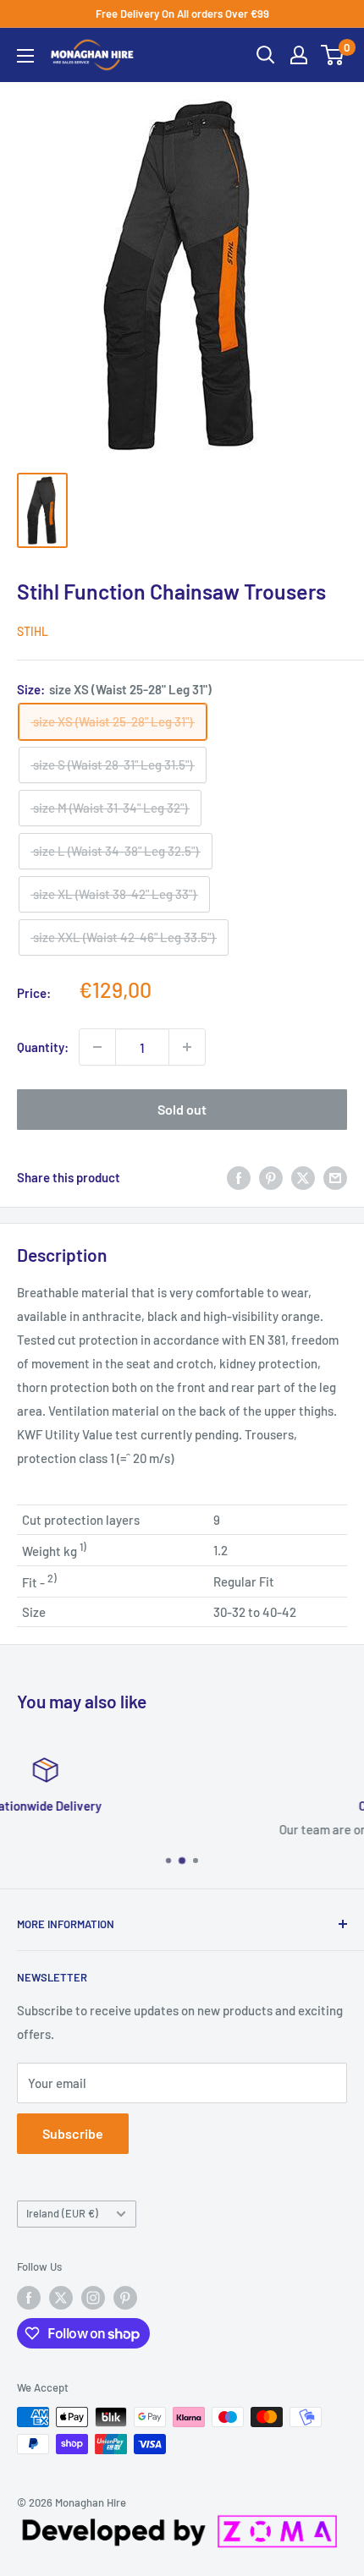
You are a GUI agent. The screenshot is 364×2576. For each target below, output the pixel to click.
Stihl (33, 631)
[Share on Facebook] (239, 1176)
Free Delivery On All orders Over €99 (182, 14)
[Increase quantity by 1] (187, 1047)
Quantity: (43, 1047)
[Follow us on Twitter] (61, 2298)
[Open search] (266, 55)
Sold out (182, 1109)
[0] (333, 55)
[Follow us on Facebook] (29, 2298)
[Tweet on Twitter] (303, 1176)
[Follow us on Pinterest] (125, 2298)
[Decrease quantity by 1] (97, 1047)
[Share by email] (335, 1176)
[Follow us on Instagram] (93, 2298)
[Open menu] (25, 56)
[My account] (299, 55)
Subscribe (73, 2133)
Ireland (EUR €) (62, 2213)
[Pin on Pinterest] (271, 1176)
